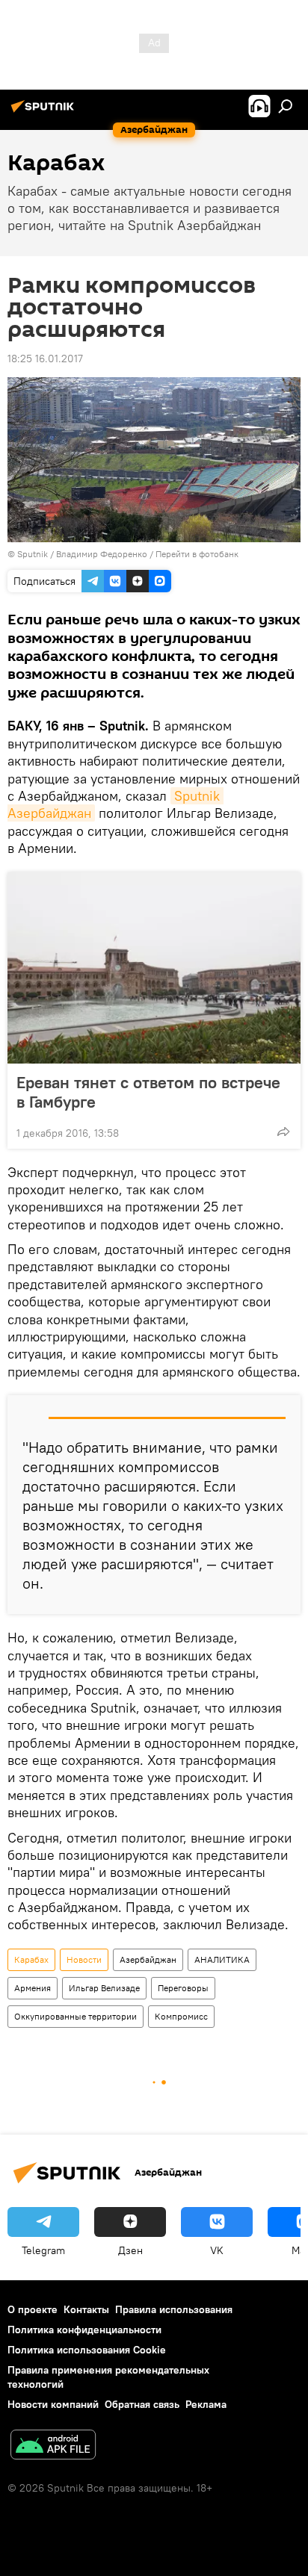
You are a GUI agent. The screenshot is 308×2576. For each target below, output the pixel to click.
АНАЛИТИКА (222, 1959)
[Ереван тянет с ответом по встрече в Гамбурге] (154, 968)
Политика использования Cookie (87, 2350)
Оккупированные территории (76, 2016)
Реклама (206, 2404)
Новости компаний (53, 2404)
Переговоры (183, 1988)
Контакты (86, 2309)
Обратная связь (142, 2404)
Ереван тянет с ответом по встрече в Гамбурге (148, 1092)
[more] (283, 1132)
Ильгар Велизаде (104, 1988)
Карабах (31, 1959)
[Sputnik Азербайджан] (45, 112)
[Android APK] (53, 2446)
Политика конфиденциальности (84, 2330)
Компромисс (181, 2016)
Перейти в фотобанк (197, 554)
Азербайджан (148, 1959)
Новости (84, 1959)
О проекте (33, 2309)
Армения (33, 1988)
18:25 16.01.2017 (45, 359)
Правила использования (174, 2309)
